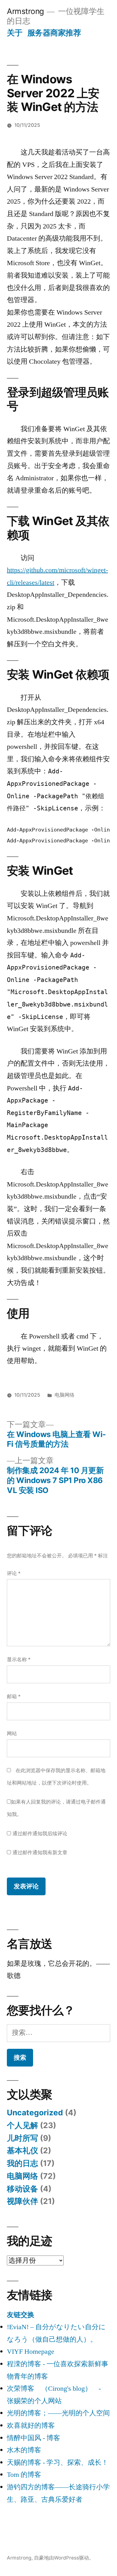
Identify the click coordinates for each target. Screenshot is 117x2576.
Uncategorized (35, 2113)
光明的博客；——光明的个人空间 (58, 2413)
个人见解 (22, 2125)
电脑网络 (65, 1395)
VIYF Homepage (31, 2352)
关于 (15, 33)
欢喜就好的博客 (31, 2426)
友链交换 (21, 2315)
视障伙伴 (22, 2201)
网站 (12, 1733)
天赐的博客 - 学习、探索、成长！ (58, 2463)
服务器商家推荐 (54, 33)
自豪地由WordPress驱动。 (64, 2558)
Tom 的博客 (24, 2475)
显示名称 (19, 1659)
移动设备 (22, 2189)
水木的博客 (24, 2450)
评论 (14, 1573)
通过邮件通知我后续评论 (40, 1834)
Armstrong (25, 11)
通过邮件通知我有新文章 (40, 1853)
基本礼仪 (22, 2150)
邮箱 (14, 1696)
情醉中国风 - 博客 (34, 2438)
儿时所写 (22, 2138)
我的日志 (22, 2163)
